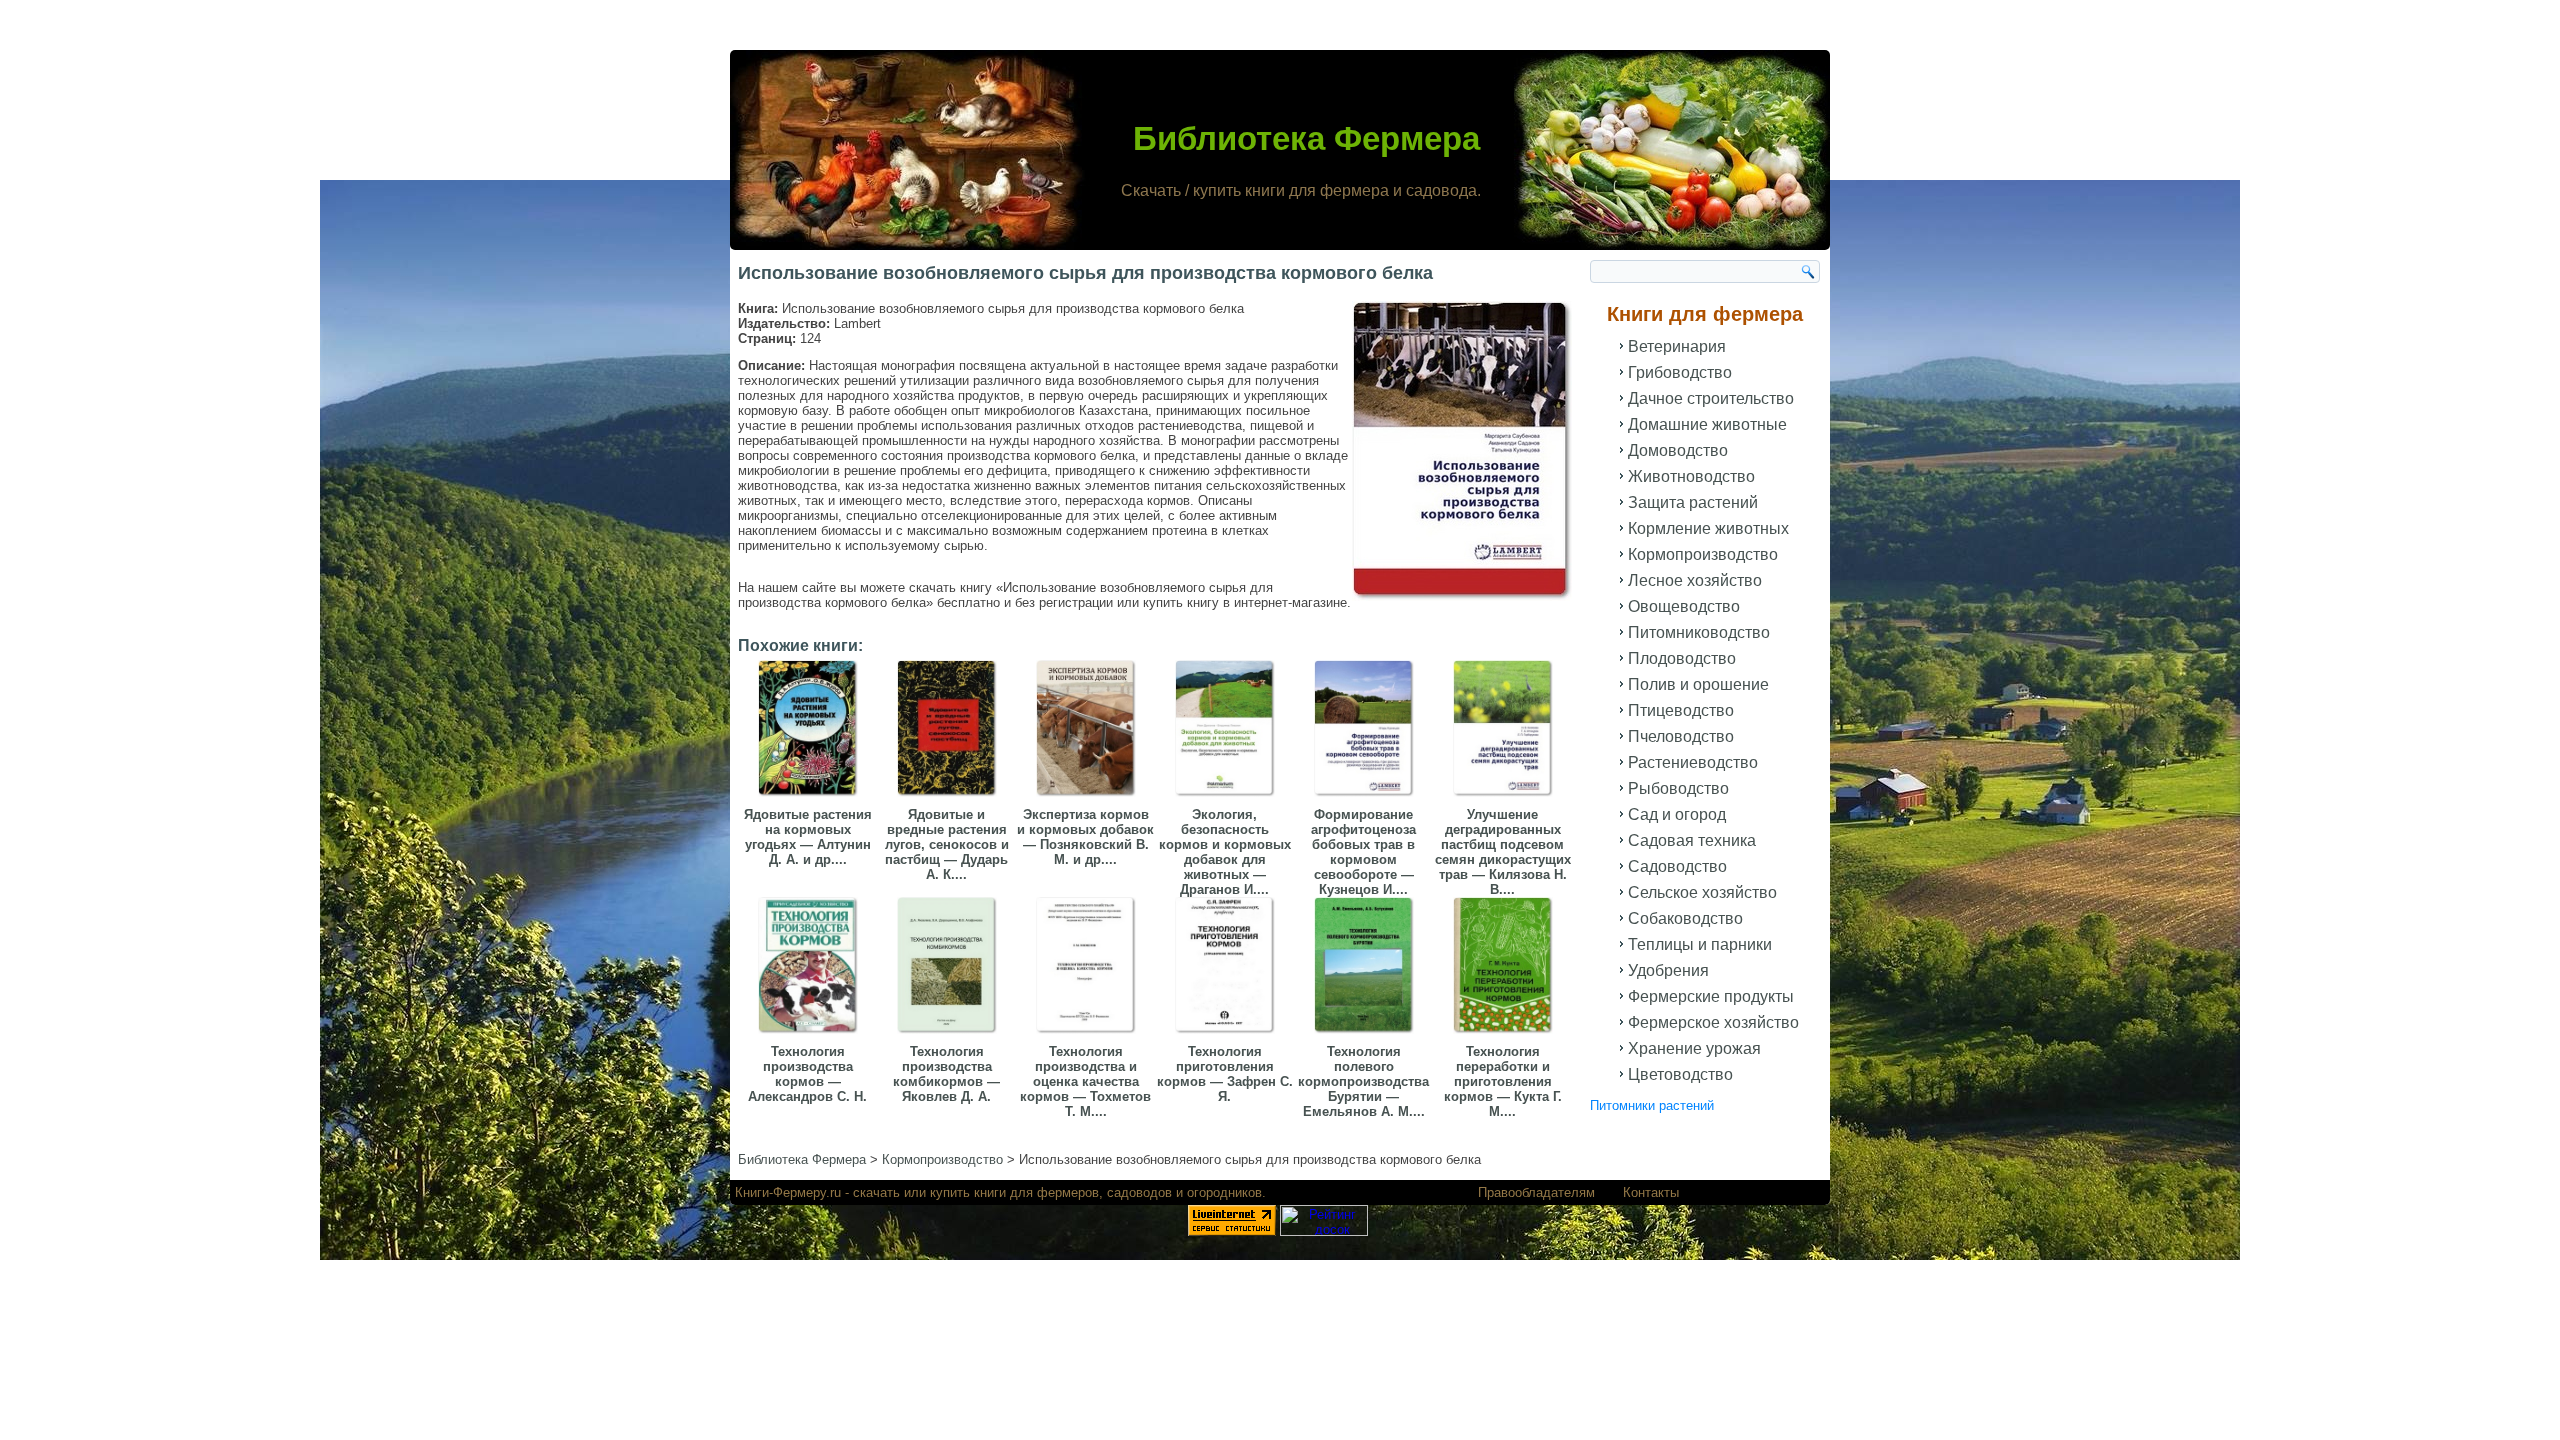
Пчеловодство (1681, 736)
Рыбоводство (1678, 788)
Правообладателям (1536, 1192)
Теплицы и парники (1700, 944)
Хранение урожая (1694, 1048)
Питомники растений (1652, 1105)
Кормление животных (1708, 528)
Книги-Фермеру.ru (788, 1192)
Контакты (1651, 1192)
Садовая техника (1692, 840)
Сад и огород (1677, 814)
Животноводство (1691, 476)
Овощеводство (1684, 606)
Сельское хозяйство (1702, 892)
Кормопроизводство (1703, 554)
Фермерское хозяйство (1713, 1022)
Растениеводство (1693, 762)
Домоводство (1678, 450)
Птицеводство (1681, 710)
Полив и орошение (1698, 684)
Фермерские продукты (1711, 996)
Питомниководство (1699, 632)
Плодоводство (1682, 658)
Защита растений (1693, 502)
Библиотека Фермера (1306, 138)
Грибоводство (1680, 372)
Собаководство (1685, 918)
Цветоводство (1680, 1074)
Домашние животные (1707, 424)
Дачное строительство (1711, 398)
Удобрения (1668, 970)
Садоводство (1677, 866)
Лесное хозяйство (1695, 580)
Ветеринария (1677, 346)
